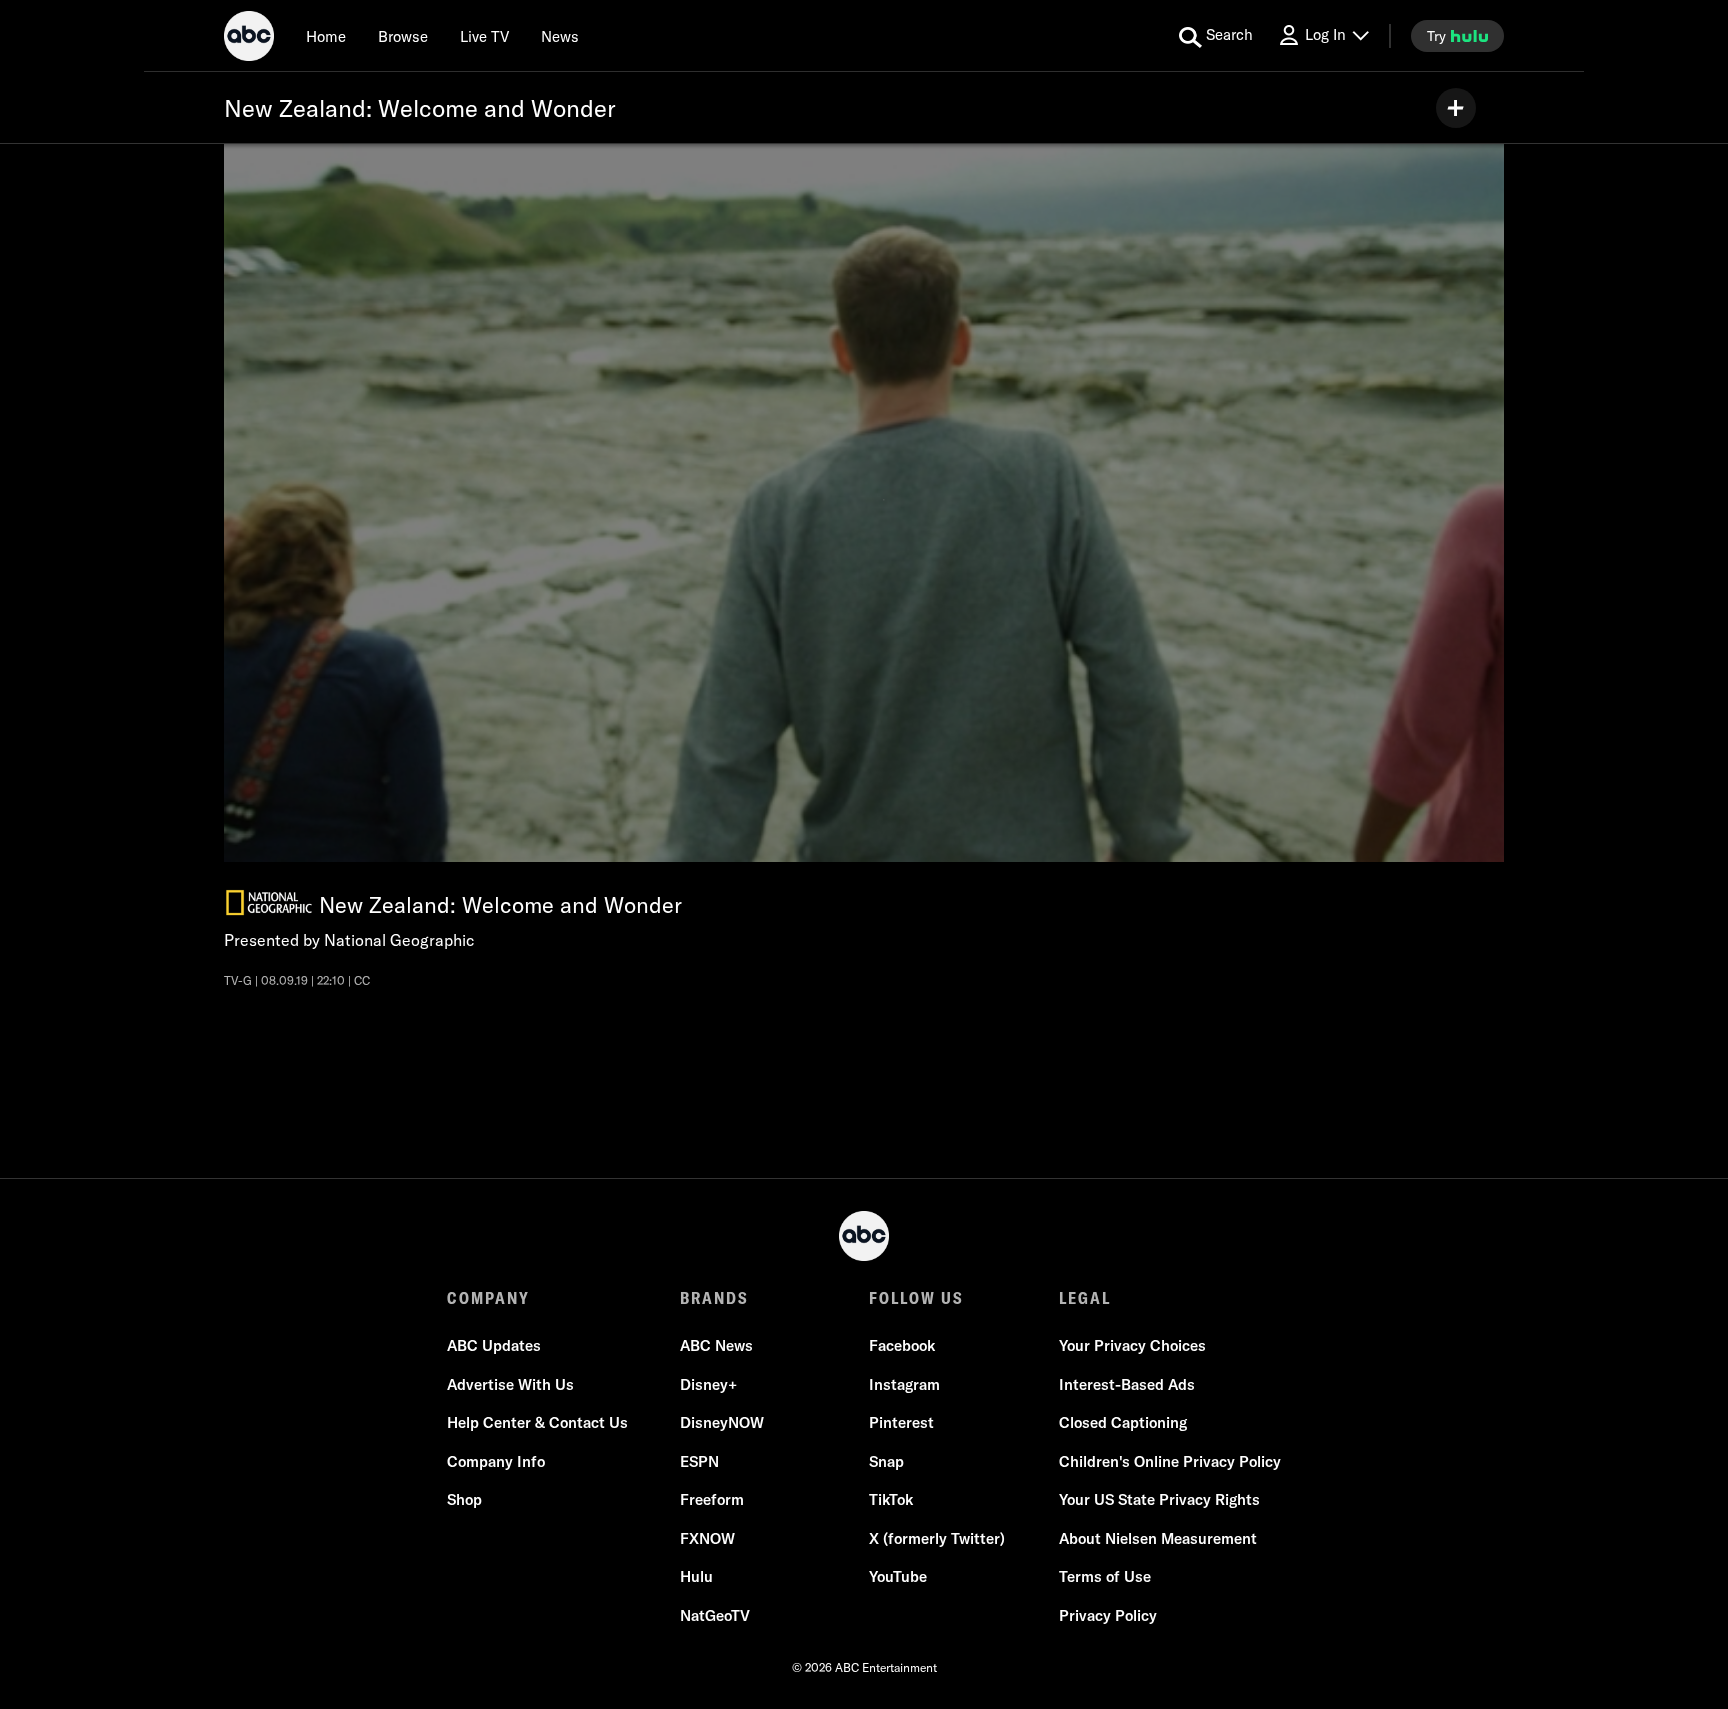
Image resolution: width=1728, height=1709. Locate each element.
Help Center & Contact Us (537, 1422)
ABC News (716, 1345)
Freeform (712, 1499)
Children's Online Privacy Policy (1170, 1461)
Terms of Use (1105, 1576)
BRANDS (714, 1298)
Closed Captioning (1123, 1422)
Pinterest (901, 1422)
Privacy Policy (1108, 1615)
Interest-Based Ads (1127, 1384)
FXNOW (707, 1538)
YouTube (898, 1576)
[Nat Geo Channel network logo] (269, 902)
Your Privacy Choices (1132, 1345)
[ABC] (249, 39)
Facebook (902, 1345)
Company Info (496, 1461)
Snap (886, 1461)
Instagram (904, 1384)
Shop (464, 1499)
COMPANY (488, 1298)
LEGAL (1085, 1298)
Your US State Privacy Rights (1159, 1499)
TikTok (891, 1499)
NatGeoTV (715, 1615)
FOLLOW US (916, 1298)
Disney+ (708, 1384)
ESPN (699, 1461)
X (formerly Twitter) (937, 1538)
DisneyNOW (722, 1422)
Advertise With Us (510, 1384)
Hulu (696, 1576)
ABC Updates (494, 1345)
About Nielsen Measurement (1158, 1538)
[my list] (1456, 108)
